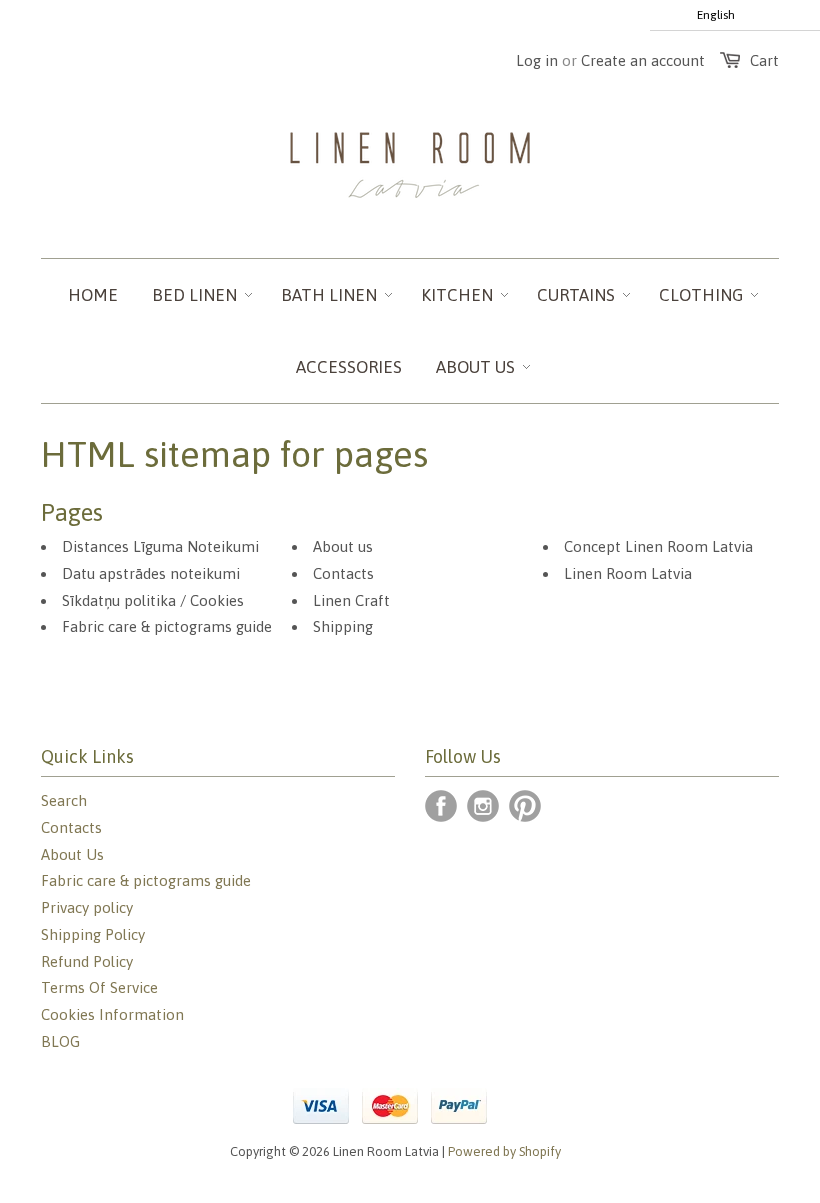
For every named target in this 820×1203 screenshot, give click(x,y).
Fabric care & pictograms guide (167, 626)
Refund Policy (87, 961)
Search (64, 800)
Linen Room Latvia (628, 573)
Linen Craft (351, 600)
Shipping (343, 626)
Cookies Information (112, 1014)
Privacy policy (87, 907)
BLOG (60, 1041)
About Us (72, 854)
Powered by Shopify (504, 1151)
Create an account (643, 60)
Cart (764, 60)
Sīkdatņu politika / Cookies (153, 600)
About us (343, 546)
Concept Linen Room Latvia (658, 546)
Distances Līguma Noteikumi (160, 546)
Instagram (483, 806)
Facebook (441, 806)
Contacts (343, 573)
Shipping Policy (93, 934)
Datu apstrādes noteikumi (151, 573)
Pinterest (525, 806)
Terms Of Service (99, 987)
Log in (537, 60)
